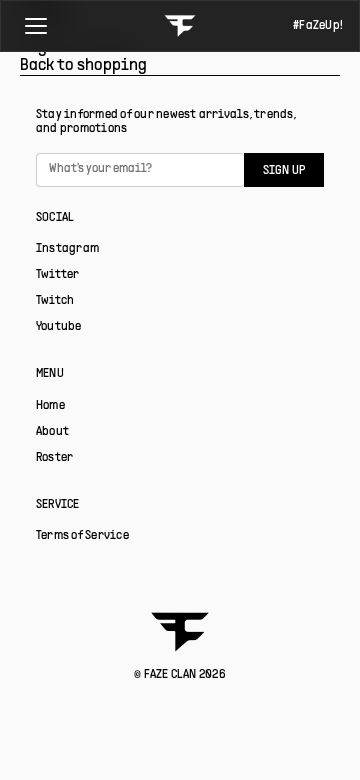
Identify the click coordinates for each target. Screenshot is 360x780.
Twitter (58, 275)
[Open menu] (36, 26)
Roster (54, 458)
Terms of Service (82, 536)
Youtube (59, 327)
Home (50, 406)
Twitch (55, 301)
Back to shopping (83, 66)
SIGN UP (284, 171)
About (52, 432)
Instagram (67, 249)
